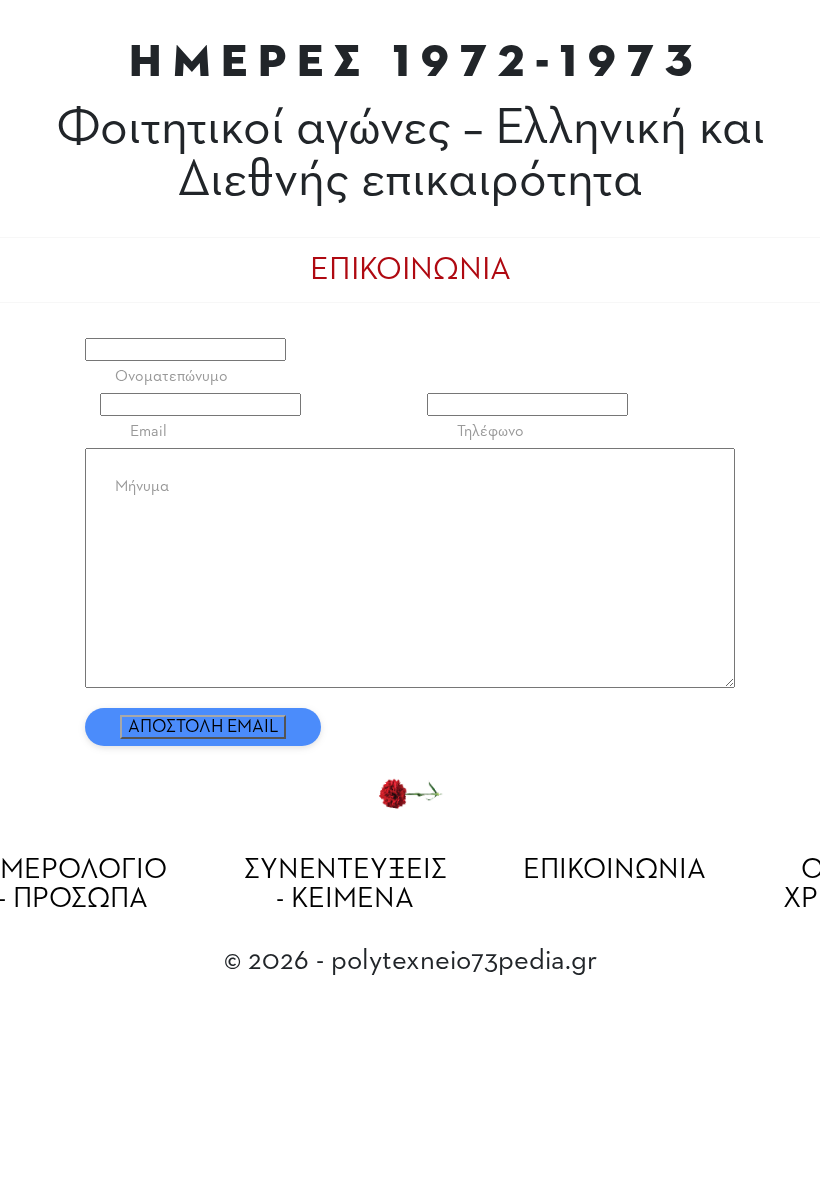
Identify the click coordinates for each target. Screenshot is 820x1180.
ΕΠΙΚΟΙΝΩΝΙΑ (614, 870)
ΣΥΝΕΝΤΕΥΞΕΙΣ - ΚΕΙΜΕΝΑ (345, 884)
